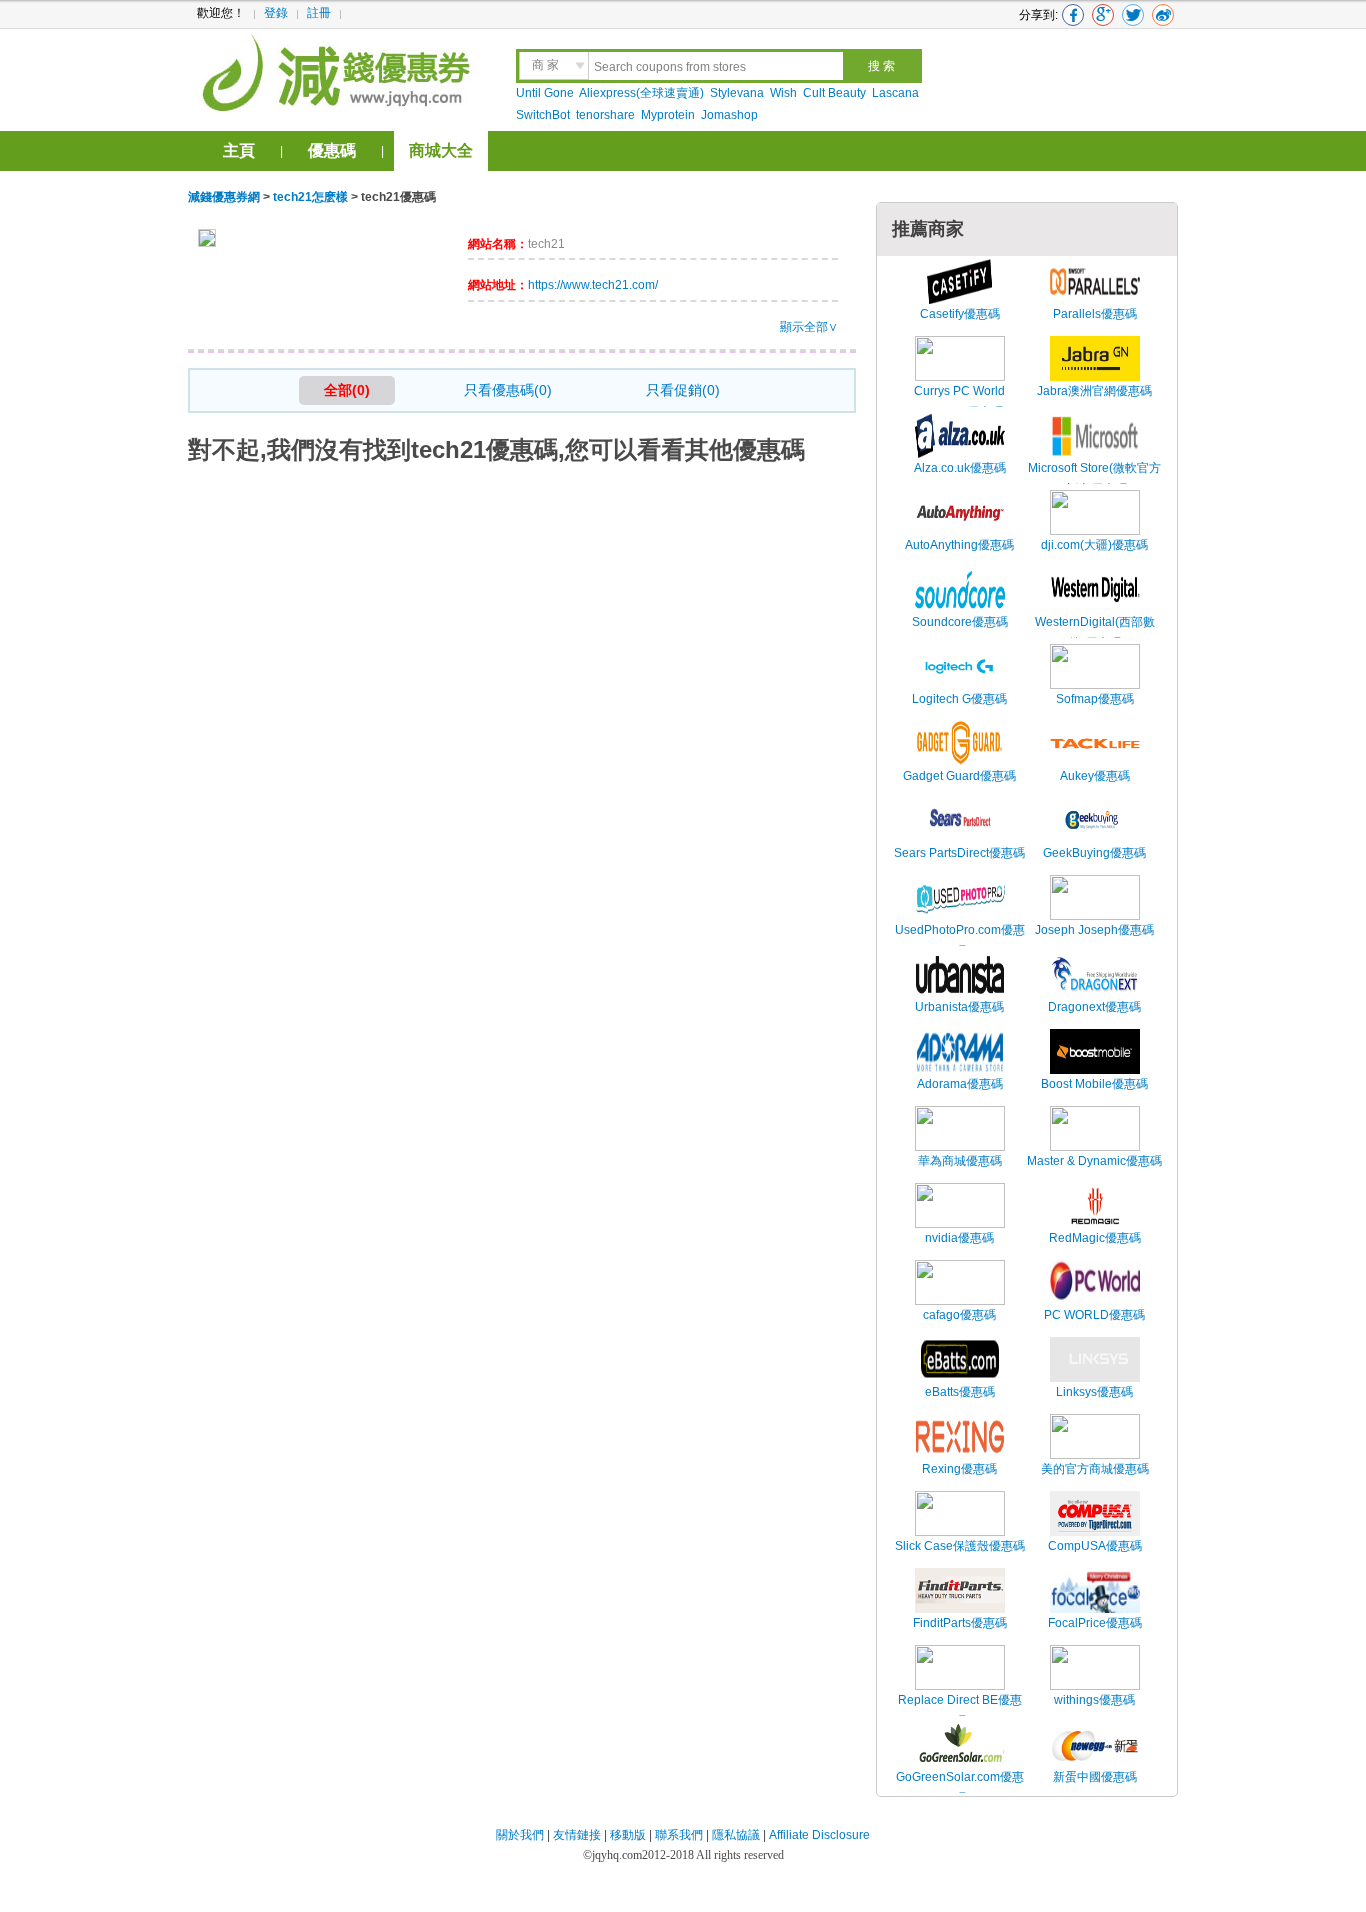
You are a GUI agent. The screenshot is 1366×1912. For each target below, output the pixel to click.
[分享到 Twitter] (1133, 15)
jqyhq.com (617, 1855)
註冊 (319, 13)
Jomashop (729, 115)
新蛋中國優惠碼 (1095, 1777)
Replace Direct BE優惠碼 (960, 1711)
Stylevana (737, 93)
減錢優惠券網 (339, 70)
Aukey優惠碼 (1095, 776)
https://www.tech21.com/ (593, 285)
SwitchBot (543, 115)
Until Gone (545, 93)
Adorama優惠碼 (960, 1084)
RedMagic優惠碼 (1095, 1238)
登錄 (276, 13)
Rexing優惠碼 (959, 1469)
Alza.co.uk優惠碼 (960, 468)
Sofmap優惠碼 (1095, 699)
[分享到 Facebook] (1073, 15)
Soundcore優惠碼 (960, 622)
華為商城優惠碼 (960, 1161)
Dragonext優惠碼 (1094, 1007)
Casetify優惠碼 (960, 314)
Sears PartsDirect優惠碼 (959, 853)
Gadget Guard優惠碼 (959, 776)
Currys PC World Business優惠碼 (959, 402)
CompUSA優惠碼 (1095, 1546)
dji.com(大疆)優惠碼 (1094, 545)
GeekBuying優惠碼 (1094, 853)
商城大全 (441, 150)
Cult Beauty (834, 93)
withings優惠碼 (1094, 1700)
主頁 (239, 150)
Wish (783, 93)
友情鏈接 (577, 1835)
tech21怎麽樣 (310, 197)
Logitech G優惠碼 (959, 699)
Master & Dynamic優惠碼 (1094, 1161)
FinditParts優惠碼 (960, 1623)
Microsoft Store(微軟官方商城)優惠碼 (1094, 479)
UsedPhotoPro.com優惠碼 (960, 941)
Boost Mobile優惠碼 (1094, 1084)
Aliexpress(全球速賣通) (641, 93)
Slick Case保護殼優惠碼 (960, 1546)
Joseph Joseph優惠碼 (1094, 930)
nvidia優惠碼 (959, 1238)
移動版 (628, 1835)
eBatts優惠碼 (960, 1392)
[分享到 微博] (1163, 15)
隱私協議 (737, 1835)
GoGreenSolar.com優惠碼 (960, 1788)
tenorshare (605, 115)
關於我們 (520, 1835)
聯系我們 (679, 1835)
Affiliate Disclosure (819, 1835)
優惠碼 (332, 150)
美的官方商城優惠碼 (1095, 1469)
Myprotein (668, 115)
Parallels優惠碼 (1095, 314)
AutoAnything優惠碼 (959, 545)
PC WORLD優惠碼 (1094, 1315)
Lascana (895, 93)
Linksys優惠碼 (1094, 1392)
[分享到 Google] (1103, 15)
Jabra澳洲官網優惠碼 (1094, 391)
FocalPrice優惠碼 (1095, 1623)
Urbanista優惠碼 (959, 1007)
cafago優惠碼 (959, 1315)
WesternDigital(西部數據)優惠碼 (1095, 633)
